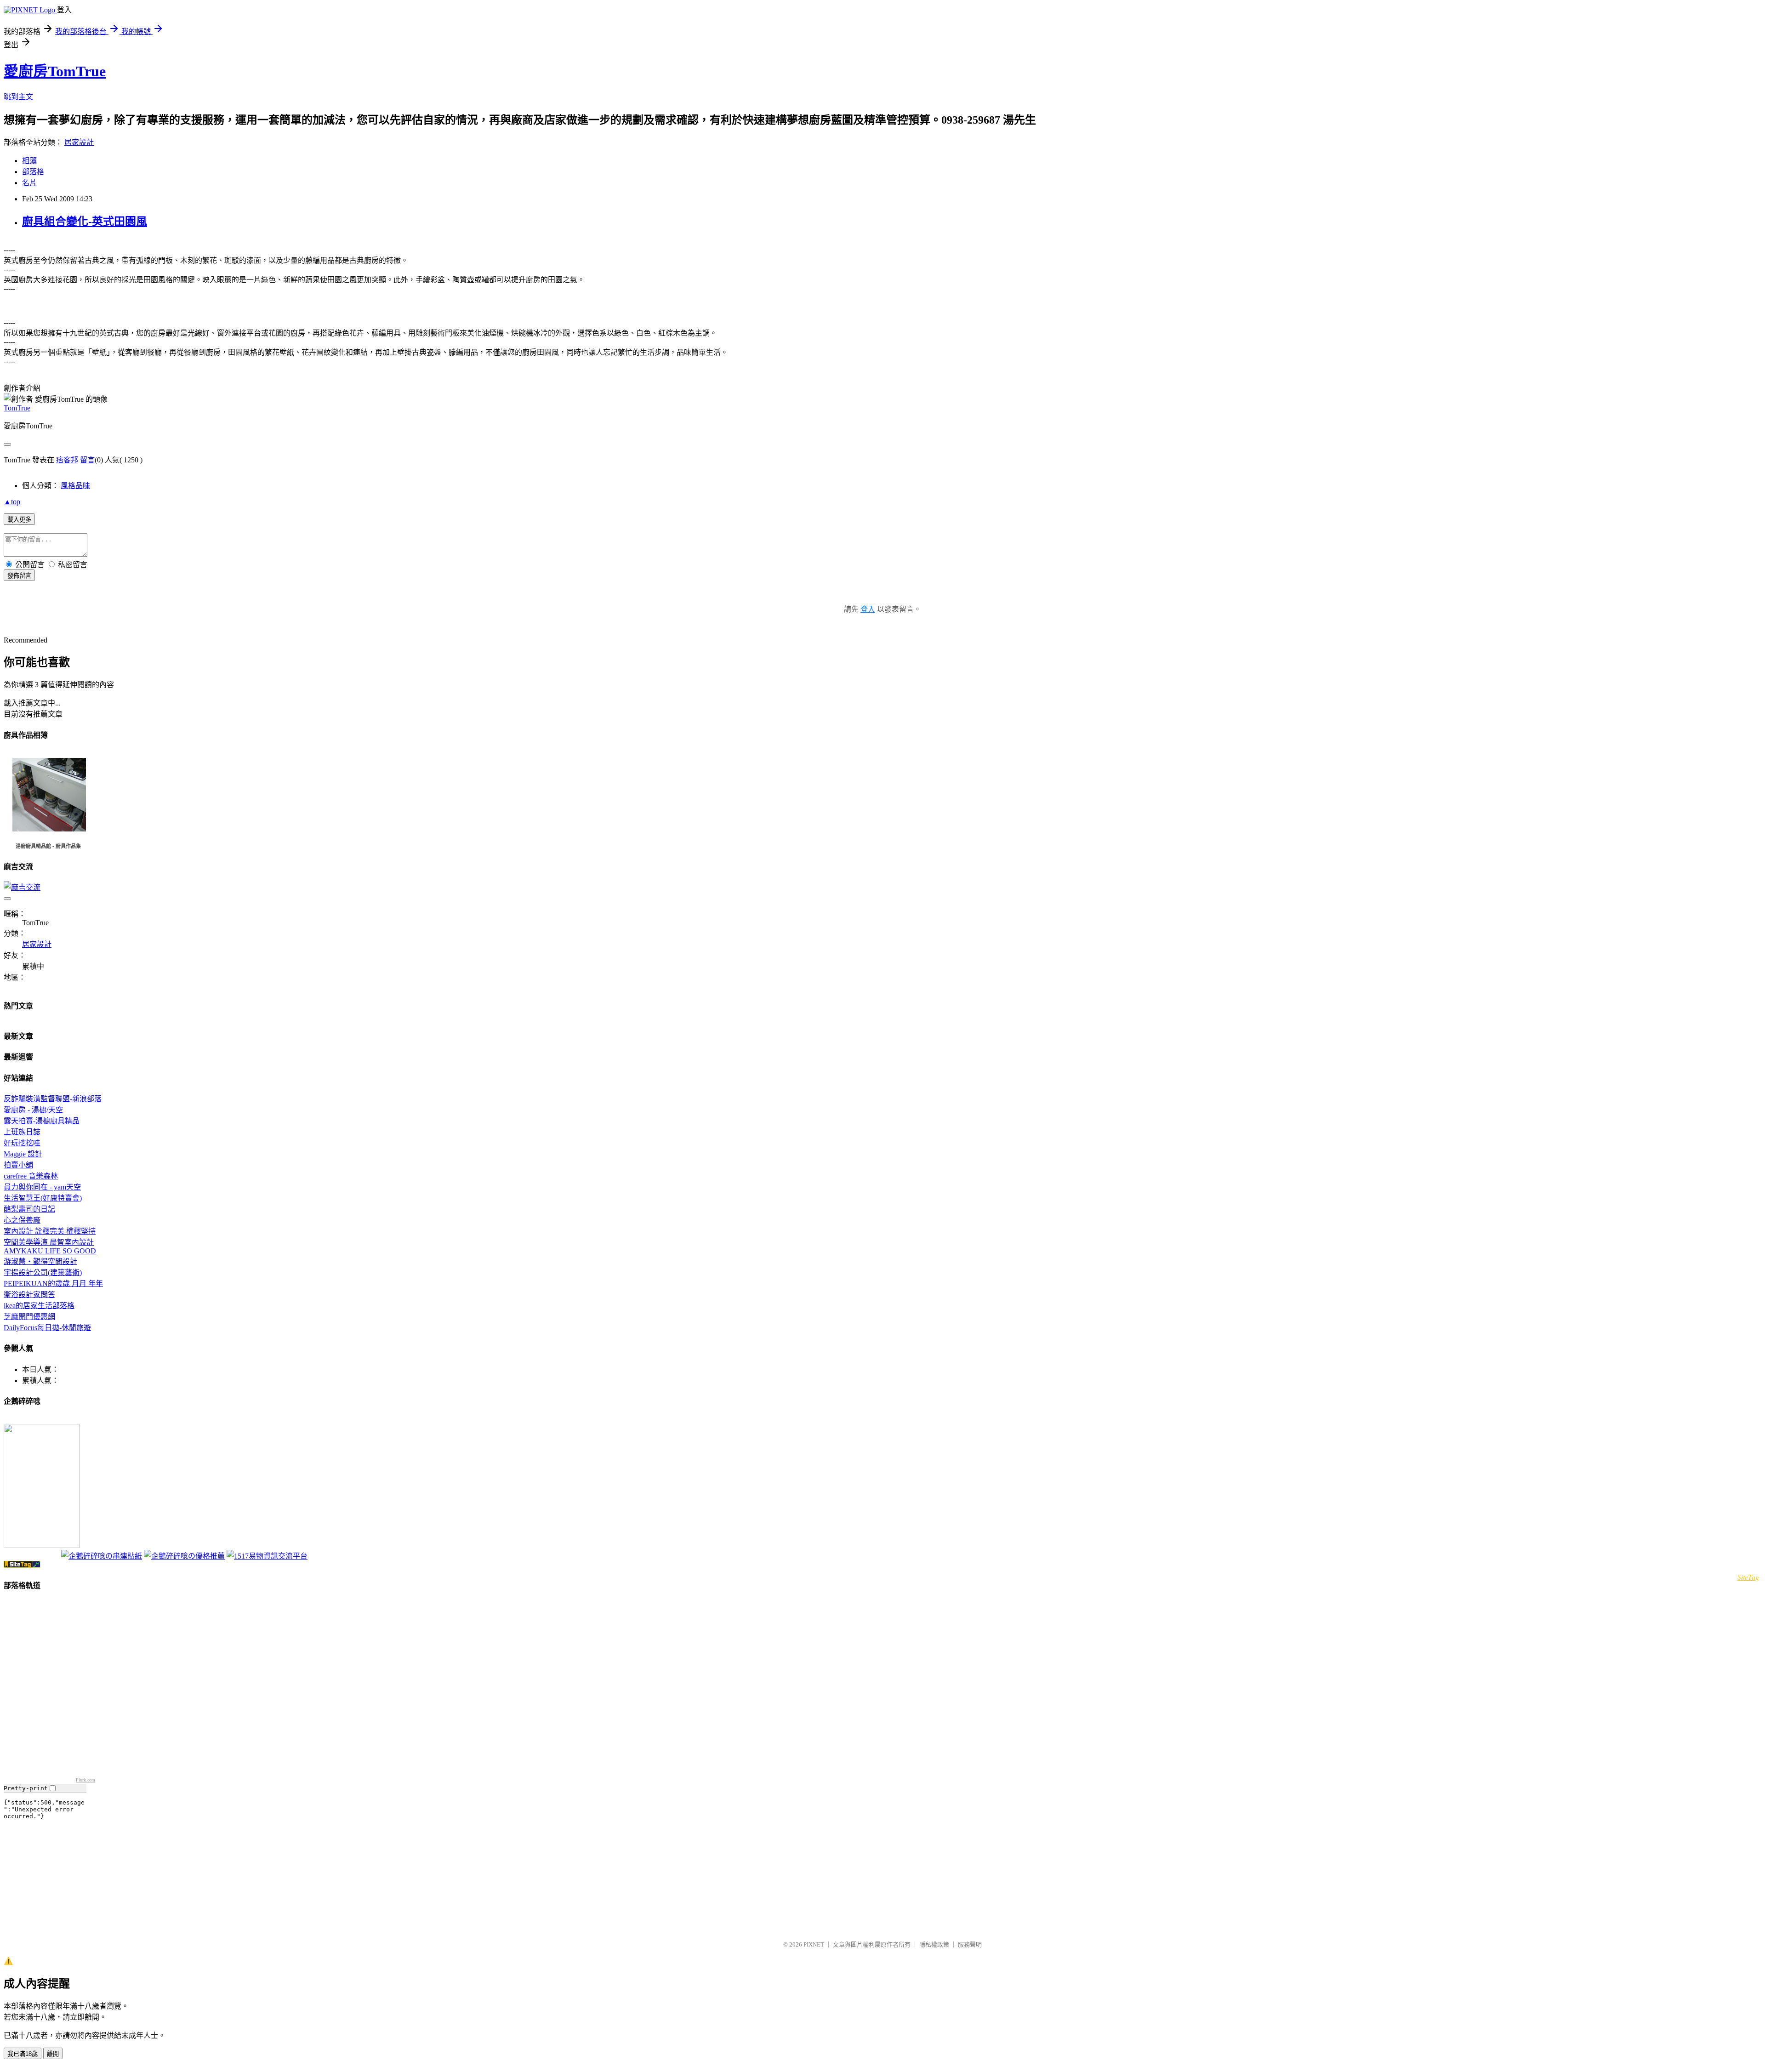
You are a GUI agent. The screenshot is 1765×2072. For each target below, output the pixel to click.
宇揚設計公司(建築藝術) (43, 1272)
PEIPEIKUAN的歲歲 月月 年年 (53, 1284)
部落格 (33, 172)
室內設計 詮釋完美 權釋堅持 (50, 1231)
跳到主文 (18, 97)
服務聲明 (970, 1944)
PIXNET (814, 1944)
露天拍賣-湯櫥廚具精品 (42, 1121)
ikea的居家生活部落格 (39, 1306)
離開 (53, 2054)
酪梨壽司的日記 (29, 1209)
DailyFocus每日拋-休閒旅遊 (47, 1328)
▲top (12, 502)
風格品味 (75, 486)
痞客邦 (67, 460)
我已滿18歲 (23, 2054)
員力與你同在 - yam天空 (42, 1187)
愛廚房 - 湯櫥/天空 (33, 1110)
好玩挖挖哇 (22, 1143)
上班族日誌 (22, 1132)
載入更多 (19, 520)
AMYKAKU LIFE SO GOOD (50, 1251)
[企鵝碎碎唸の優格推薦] (184, 1556)
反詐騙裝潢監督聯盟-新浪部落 (53, 1099)
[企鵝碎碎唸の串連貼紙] (102, 1556)
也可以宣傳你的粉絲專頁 (31, 1557)
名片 (29, 183)
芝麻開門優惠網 (29, 1317)
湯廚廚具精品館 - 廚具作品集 (48, 846)
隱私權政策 (934, 1944)
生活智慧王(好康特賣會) (43, 1198)
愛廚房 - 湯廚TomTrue (29, 1420)
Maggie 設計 (23, 1154)
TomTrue (17, 408)
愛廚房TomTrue (55, 71)
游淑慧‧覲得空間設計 (40, 1261)
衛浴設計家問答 (29, 1295)
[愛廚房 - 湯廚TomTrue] (42, 1545)
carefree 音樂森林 (31, 1176)
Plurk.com (85, 1780)
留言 (87, 460)
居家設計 (79, 142)
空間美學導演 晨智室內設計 (49, 1242)
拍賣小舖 (18, 1165)
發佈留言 (19, 576)
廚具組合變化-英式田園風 (85, 222)
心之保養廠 (22, 1220)
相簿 (29, 161)
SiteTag (1748, 1577)
